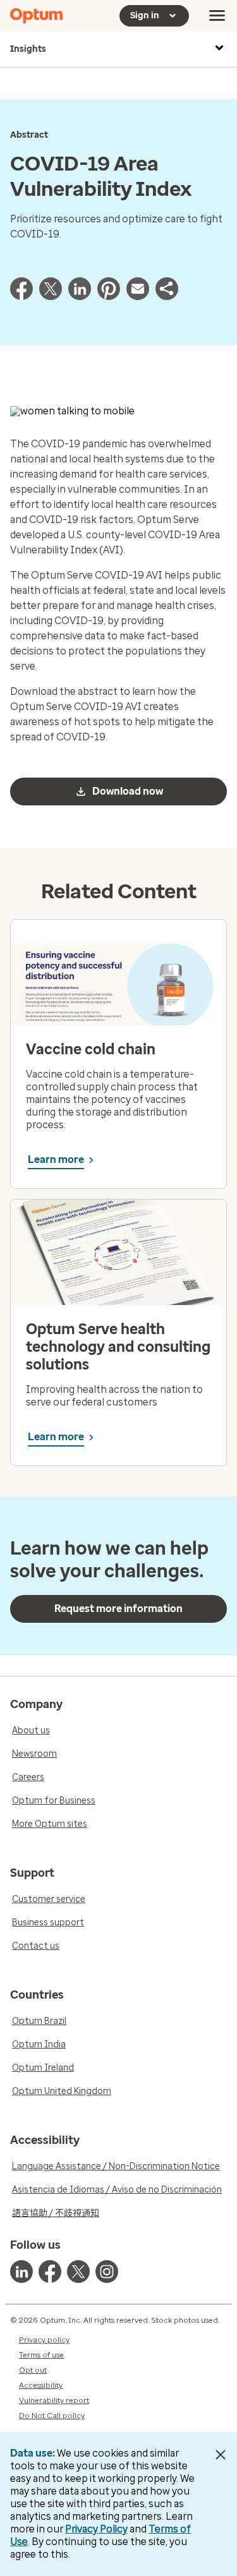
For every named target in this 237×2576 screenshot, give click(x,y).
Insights (28, 49)
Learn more (56, 1159)
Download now (128, 791)
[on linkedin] (21, 2272)
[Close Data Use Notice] (220, 2455)
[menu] (217, 16)
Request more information (118, 1609)
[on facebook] (50, 2272)
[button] (167, 297)
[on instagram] (107, 2272)
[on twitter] (78, 2272)
